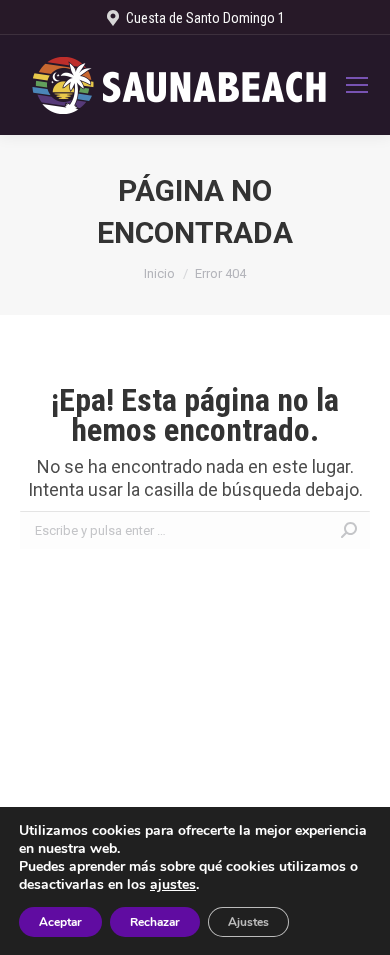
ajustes (173, 885)
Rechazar (155, 922)
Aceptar (60, 922)
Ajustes (248, 922)
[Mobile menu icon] (357, 85)
